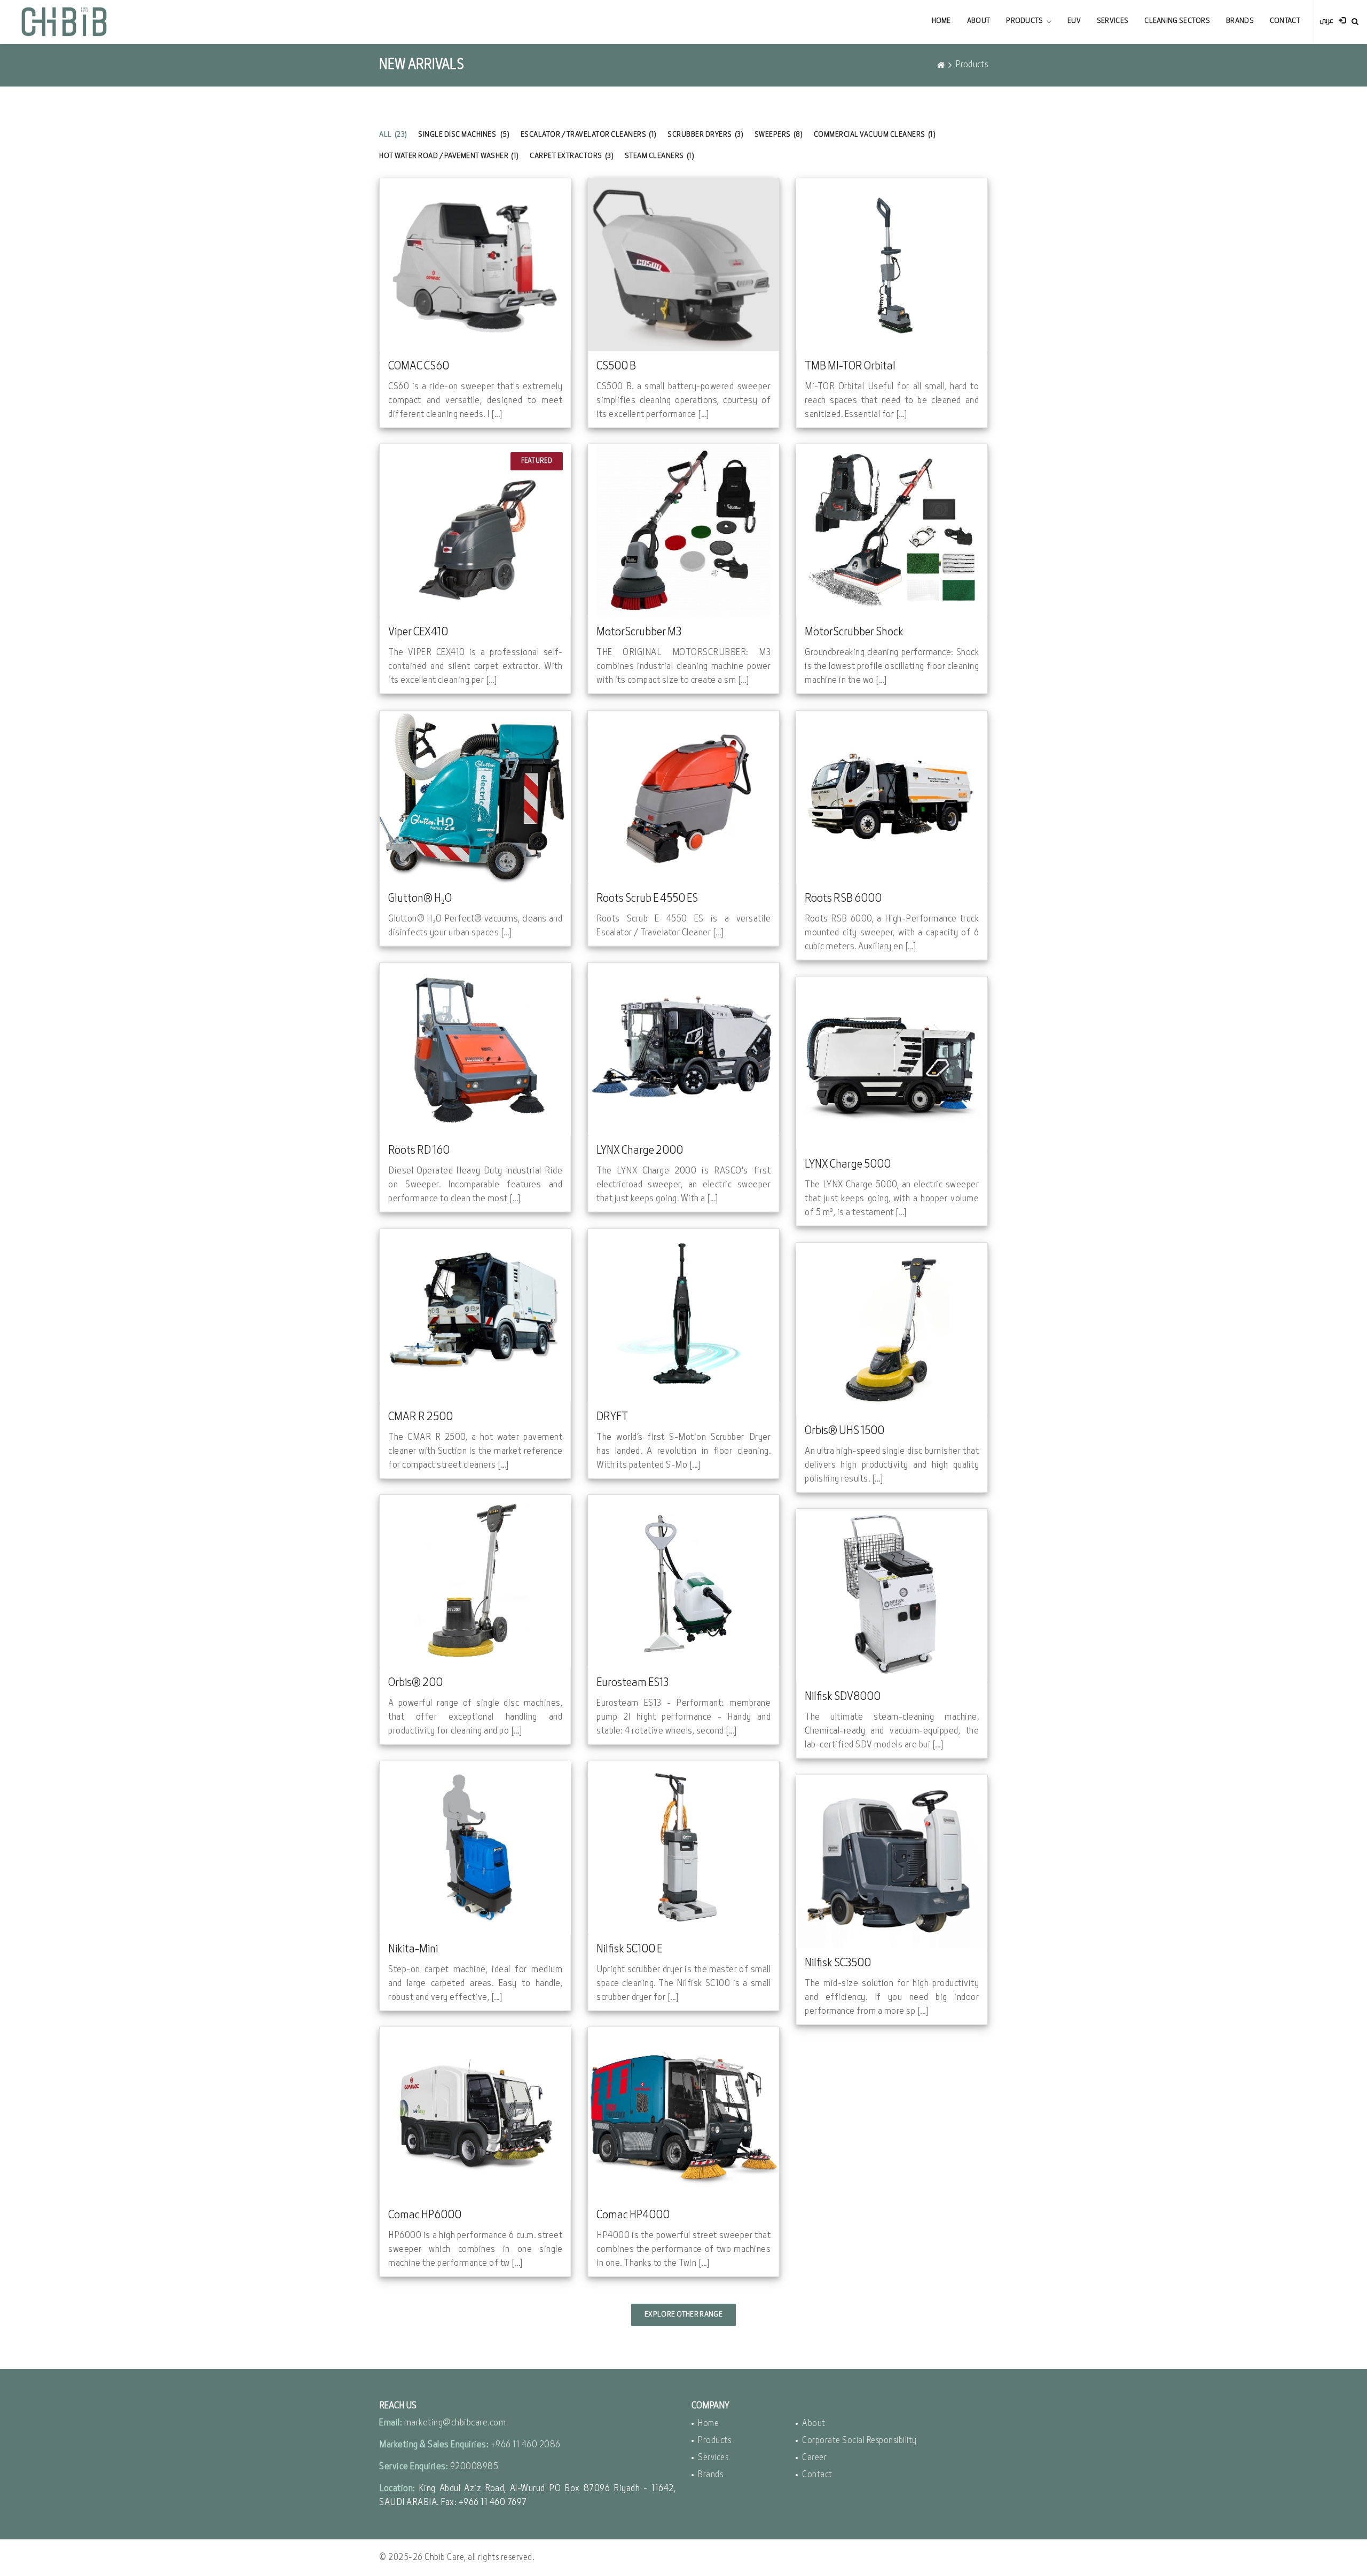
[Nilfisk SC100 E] (683, 1848)
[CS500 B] (683, 265)
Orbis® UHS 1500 (844, 1431)
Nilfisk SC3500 (838, 1963)
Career (814, 2458)
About (979, 21)
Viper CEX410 (418, 632)
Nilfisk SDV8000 (843, 1697)
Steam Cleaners (660, 156)
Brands (1240, 21)
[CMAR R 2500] (475, 1315)
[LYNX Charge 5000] (892, 1063)
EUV (1074, 21)
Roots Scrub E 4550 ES (647, 899)
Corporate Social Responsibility (859, 2441)
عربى (1326, 21)
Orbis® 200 (415, 1683)
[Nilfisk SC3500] (892, 1861)
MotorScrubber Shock (854, 632)
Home (941, 21)
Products (1024, 21)
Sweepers (779, 135)
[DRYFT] (683, 1315)
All (393, 135)
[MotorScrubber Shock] (892, 530)
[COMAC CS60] (475, 265)
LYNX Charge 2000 (640, 1151)
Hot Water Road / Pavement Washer (449, 156)
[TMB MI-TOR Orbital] (892, 265)
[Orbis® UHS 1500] (892, 1329)
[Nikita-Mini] (475, 1848)
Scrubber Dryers (705, 135)
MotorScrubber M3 (639, 632)
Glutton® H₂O (420, 899)
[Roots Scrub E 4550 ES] (683, 797)
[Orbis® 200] (475, 1581)
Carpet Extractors (572, 156)
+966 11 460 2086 (526, 2445)
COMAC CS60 (419, 367)
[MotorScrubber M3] (683, 530)
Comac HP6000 (425, 2215)
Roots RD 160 (419, 1151)
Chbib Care (444, 2558)
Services (1113, 21)
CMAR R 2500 (421, 1417)
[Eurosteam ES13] (683, 1581)
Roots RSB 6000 (843, 899)
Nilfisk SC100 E (629, 1949)
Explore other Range (683, 2315)
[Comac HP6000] (475, 2113)
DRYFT (612, 1417)
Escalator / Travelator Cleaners (589, 135)
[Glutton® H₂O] (475, 797)
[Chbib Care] (64, 21)
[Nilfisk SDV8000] (892, 1595)
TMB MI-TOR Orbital (850, 367)
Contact (1285, 21)
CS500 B (616, 367)
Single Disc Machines (464, 135)
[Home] (941, 65)
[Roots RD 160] (475, 1049)
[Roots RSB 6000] (892, 797)
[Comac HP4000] (683, 2113)
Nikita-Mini (413, 1949)
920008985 (474, 2467)
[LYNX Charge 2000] (683, 1049)
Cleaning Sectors (1177, 21)
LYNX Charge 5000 (848, 1165)
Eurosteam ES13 (633, 1683)
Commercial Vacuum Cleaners (875, 135)
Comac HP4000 (633, 2215)
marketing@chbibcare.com (455, 2423)
